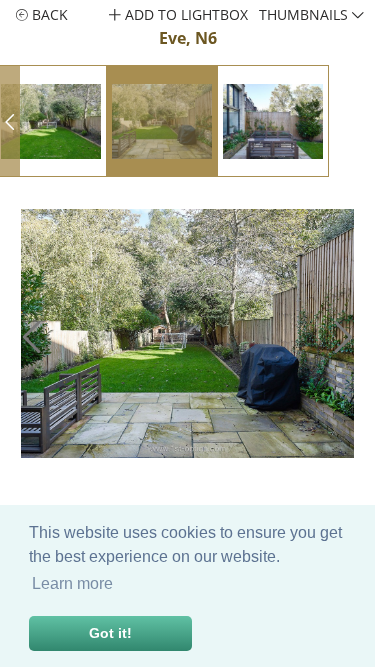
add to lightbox (184, 14)
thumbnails (305, 14)
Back (48, 14)
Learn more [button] (72, 583)
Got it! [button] (110, 633)
